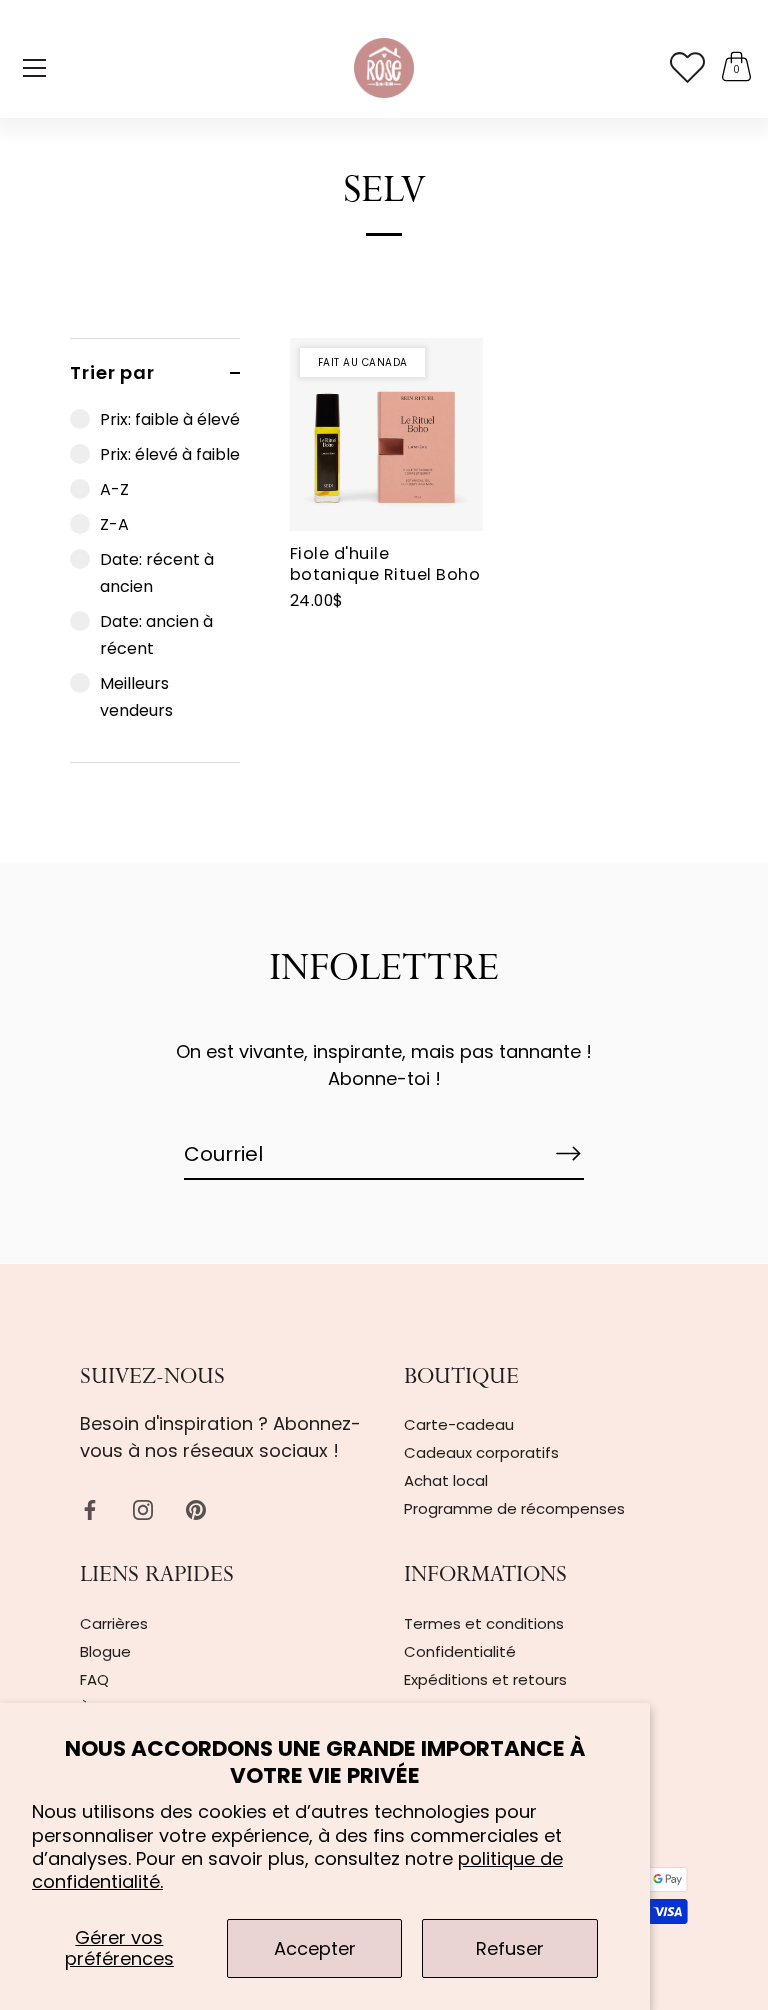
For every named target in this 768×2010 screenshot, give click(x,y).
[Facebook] (90, 1508)
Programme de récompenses (514, 1508)
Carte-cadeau (459, 1424)
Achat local (446, 1480)
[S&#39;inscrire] (568, 1153)
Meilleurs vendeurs (136, 697)
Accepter (315, 1948)
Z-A (114, 524)
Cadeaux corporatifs (481, 1452)
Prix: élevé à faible (170, 454)
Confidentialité (460, 1651)
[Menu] (35, 68)
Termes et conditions (484, 1623)
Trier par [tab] (112, 372)
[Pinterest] (196, 1508)
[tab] (155, 584)
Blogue (105, 1651)
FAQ (94, 1679)
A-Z (114, 489)
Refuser (510, 1948)
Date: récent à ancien (157, 573)
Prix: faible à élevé (170, 419)
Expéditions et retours (485, 1679)
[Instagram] (143, 1508)
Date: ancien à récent (156, 635)
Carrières (114, 1623)
